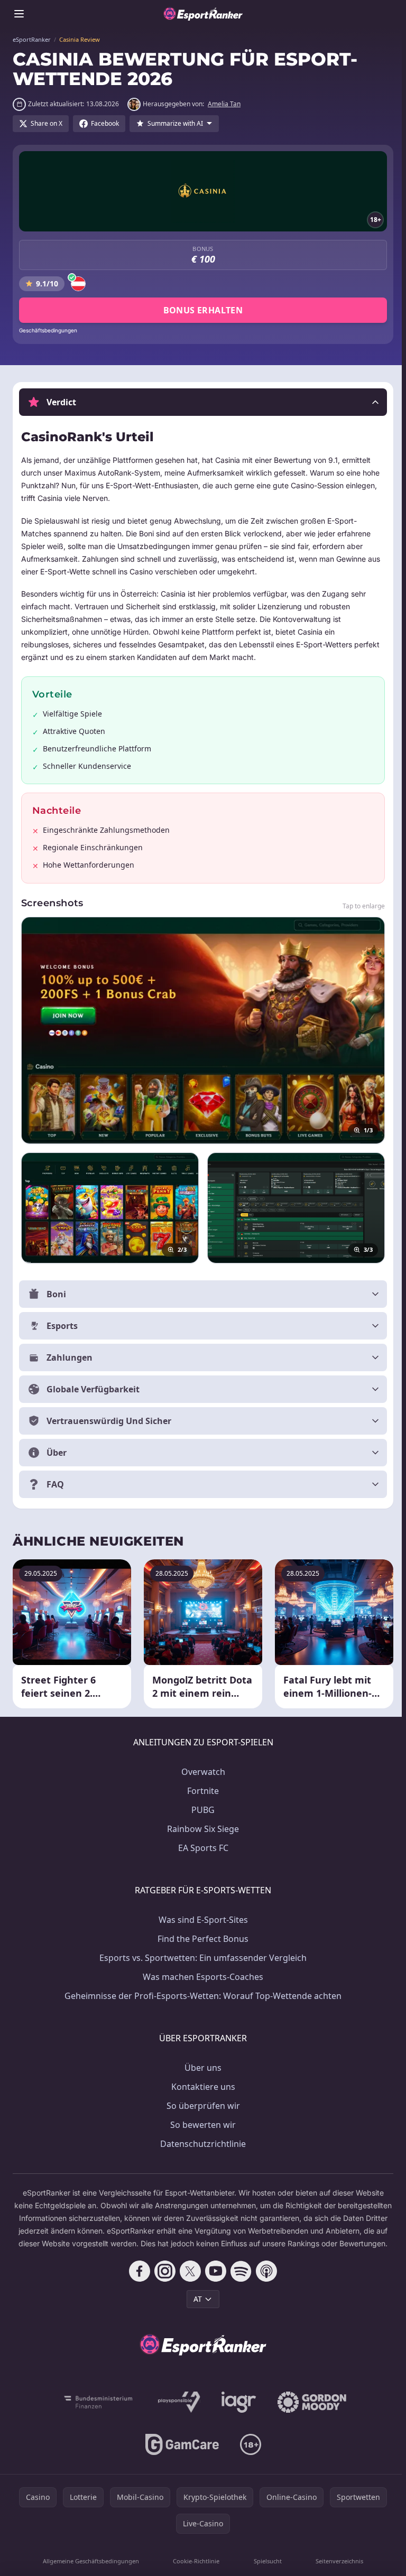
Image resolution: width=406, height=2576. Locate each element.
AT (196, 2307)
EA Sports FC (201, 1844)
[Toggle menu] (19, 14)
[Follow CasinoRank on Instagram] (163, 2280)
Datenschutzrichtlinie (201, 2140)
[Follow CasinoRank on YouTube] (214, 2280)
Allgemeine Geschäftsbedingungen (90, 2569)
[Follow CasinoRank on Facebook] (137, 2280)
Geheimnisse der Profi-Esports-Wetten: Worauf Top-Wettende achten (201, 1992)
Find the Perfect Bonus (201, 1935)
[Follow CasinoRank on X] (188, 2280)
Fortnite (201, 1787)
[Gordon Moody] (310, 2411)
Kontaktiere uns (201, 2082)
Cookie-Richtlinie (195, 2569)
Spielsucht (265, 2569)
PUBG (201, 1806)
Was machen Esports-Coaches (201, 1973)
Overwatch (201, 1768)
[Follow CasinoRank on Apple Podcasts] (264, 2280)
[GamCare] (180, 2453)
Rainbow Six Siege (201, 1825)
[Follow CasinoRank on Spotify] (239, 2280)
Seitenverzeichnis (336, 2569)
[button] (203, 402)
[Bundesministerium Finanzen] (96, 2411)
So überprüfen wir (201, 2101)
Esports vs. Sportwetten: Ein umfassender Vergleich (201, 1954)
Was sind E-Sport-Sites (201, 1915)
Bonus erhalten (203, 310)
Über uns (201, 2063)
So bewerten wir (201, 2121)
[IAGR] (237, 2411)
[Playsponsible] (177, 2411)
